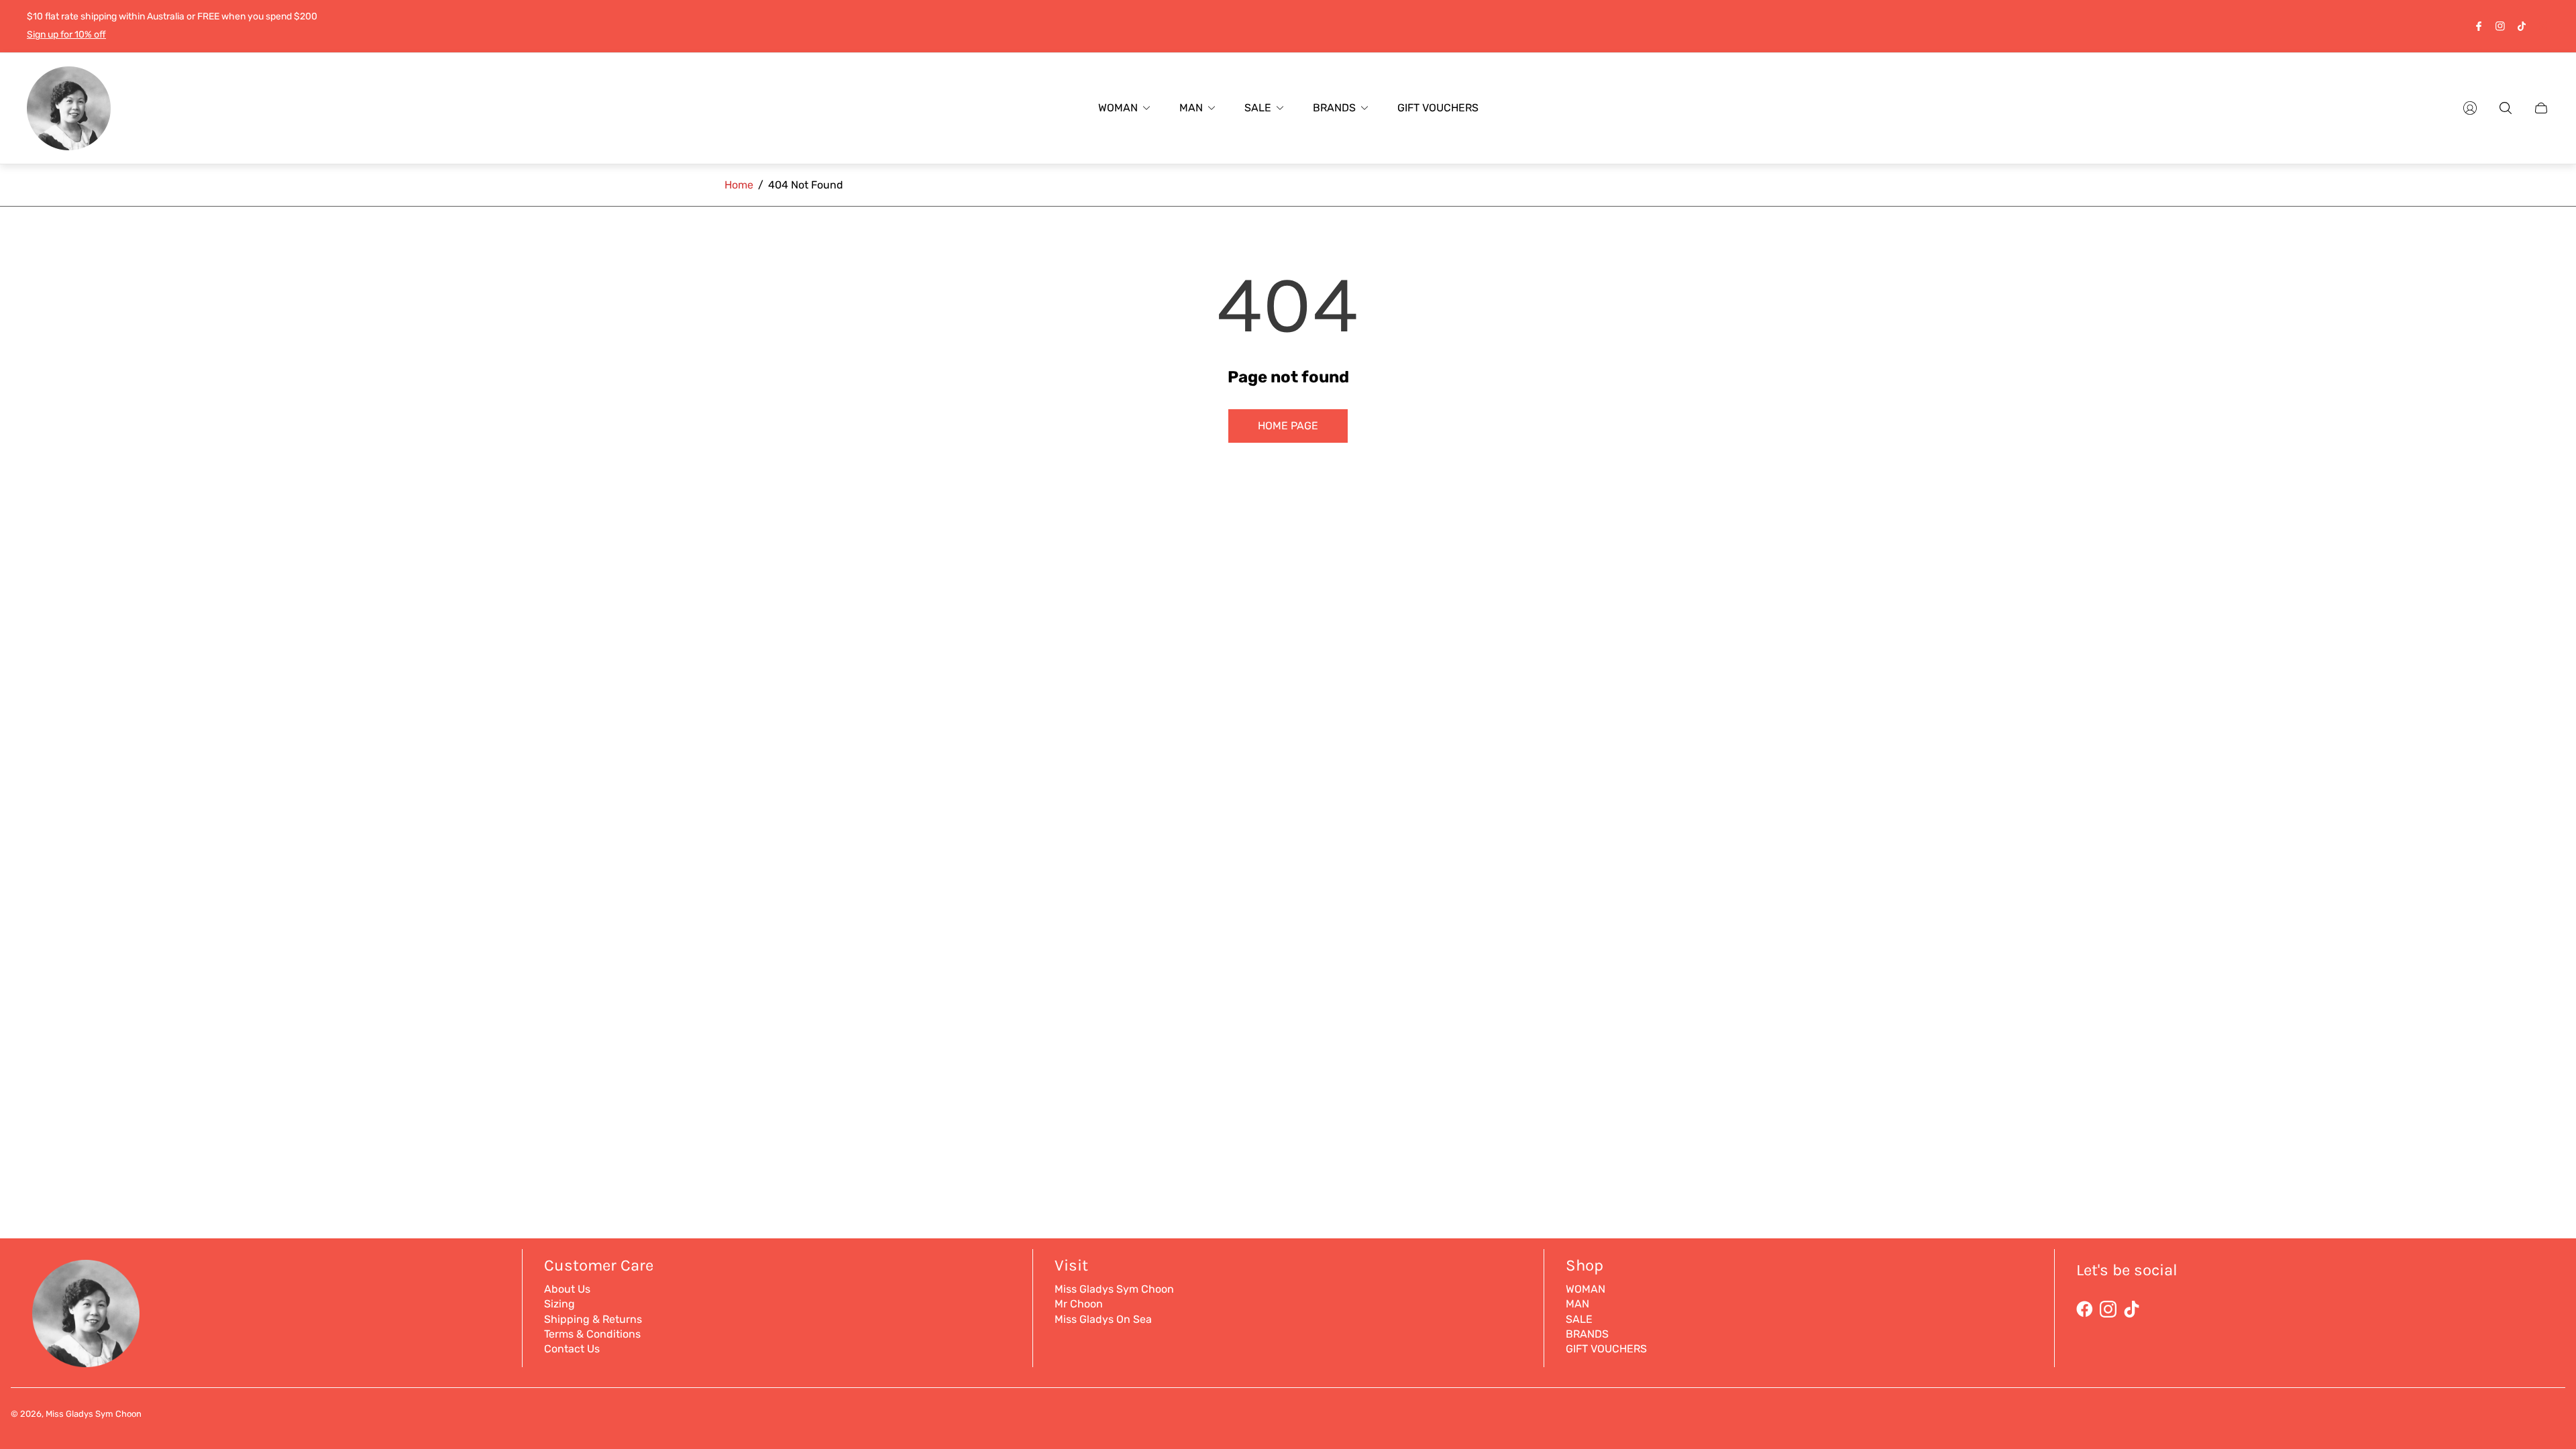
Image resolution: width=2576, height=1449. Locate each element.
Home (739, 185)
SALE (1579, 1319)
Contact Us (572, 1349)
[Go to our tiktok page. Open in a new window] (2522, 26)
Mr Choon (1079, 1304)
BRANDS (1587, 1334)
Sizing (559, 1304)
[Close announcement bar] (2542, 26)
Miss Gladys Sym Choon (1114, 1289)
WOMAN (1586, 1289)
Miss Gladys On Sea (1103, 1319)
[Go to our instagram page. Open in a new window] (2500, 26)
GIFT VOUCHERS (1606, 1349)
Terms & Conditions (592, 1334)
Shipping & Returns (593, 1319)
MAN (1577, 1304)
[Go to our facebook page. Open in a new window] (2479, 26)
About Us (567, 1289)
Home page (1288, 426)
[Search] (2506, 108)
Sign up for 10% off (66, 35)
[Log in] (2470, 108)
